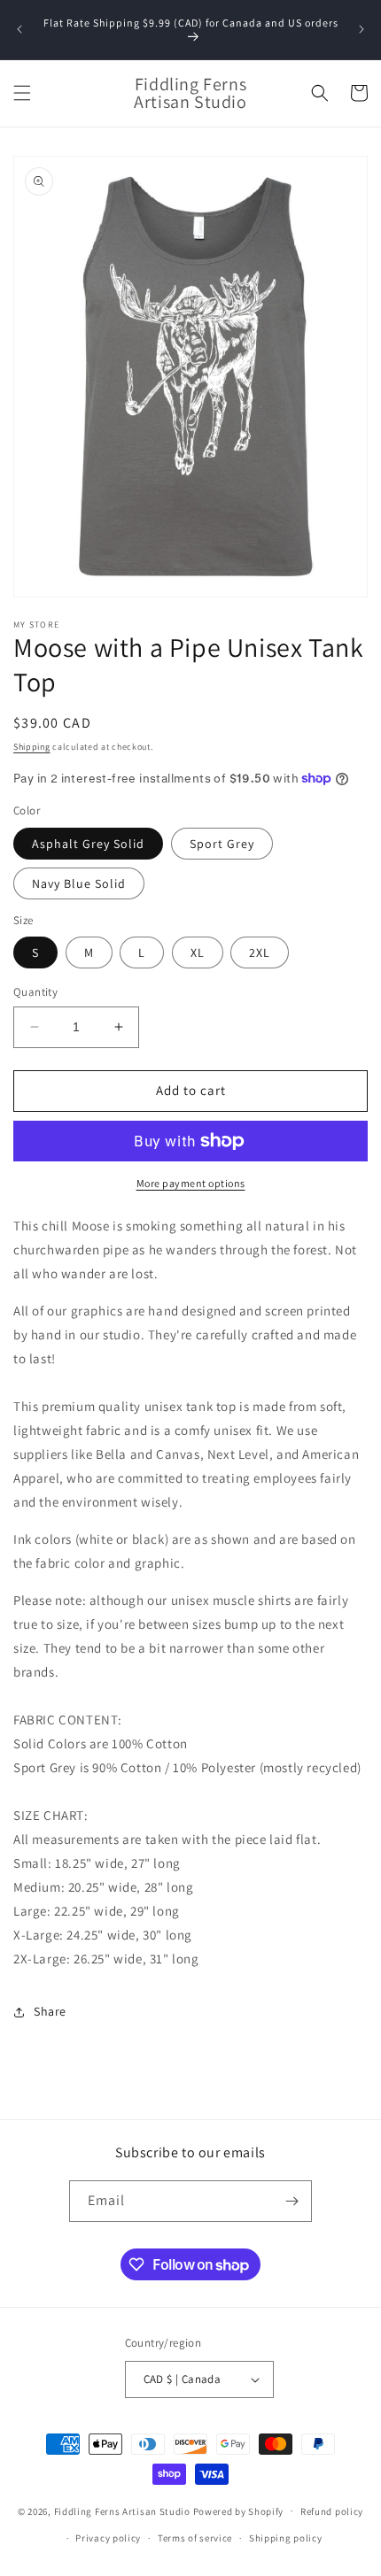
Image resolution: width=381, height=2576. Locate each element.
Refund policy (332, 2511)
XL (198, 953)
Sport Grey (222, 844)
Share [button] (50, 2011)
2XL (260, 953)
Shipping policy (286, 2538)
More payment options (191, 1183)
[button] (22, 93)
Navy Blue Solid (79, 883)
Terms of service (195, 2538)
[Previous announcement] (19, 29)
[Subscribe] (292, 2201)
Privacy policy (108, 2538)
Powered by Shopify (239, 2510)
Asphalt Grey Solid (88, 844)
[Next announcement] (362, 29)
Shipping (32, 747)
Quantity (35, 992)
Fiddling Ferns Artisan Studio (122, 2510)
